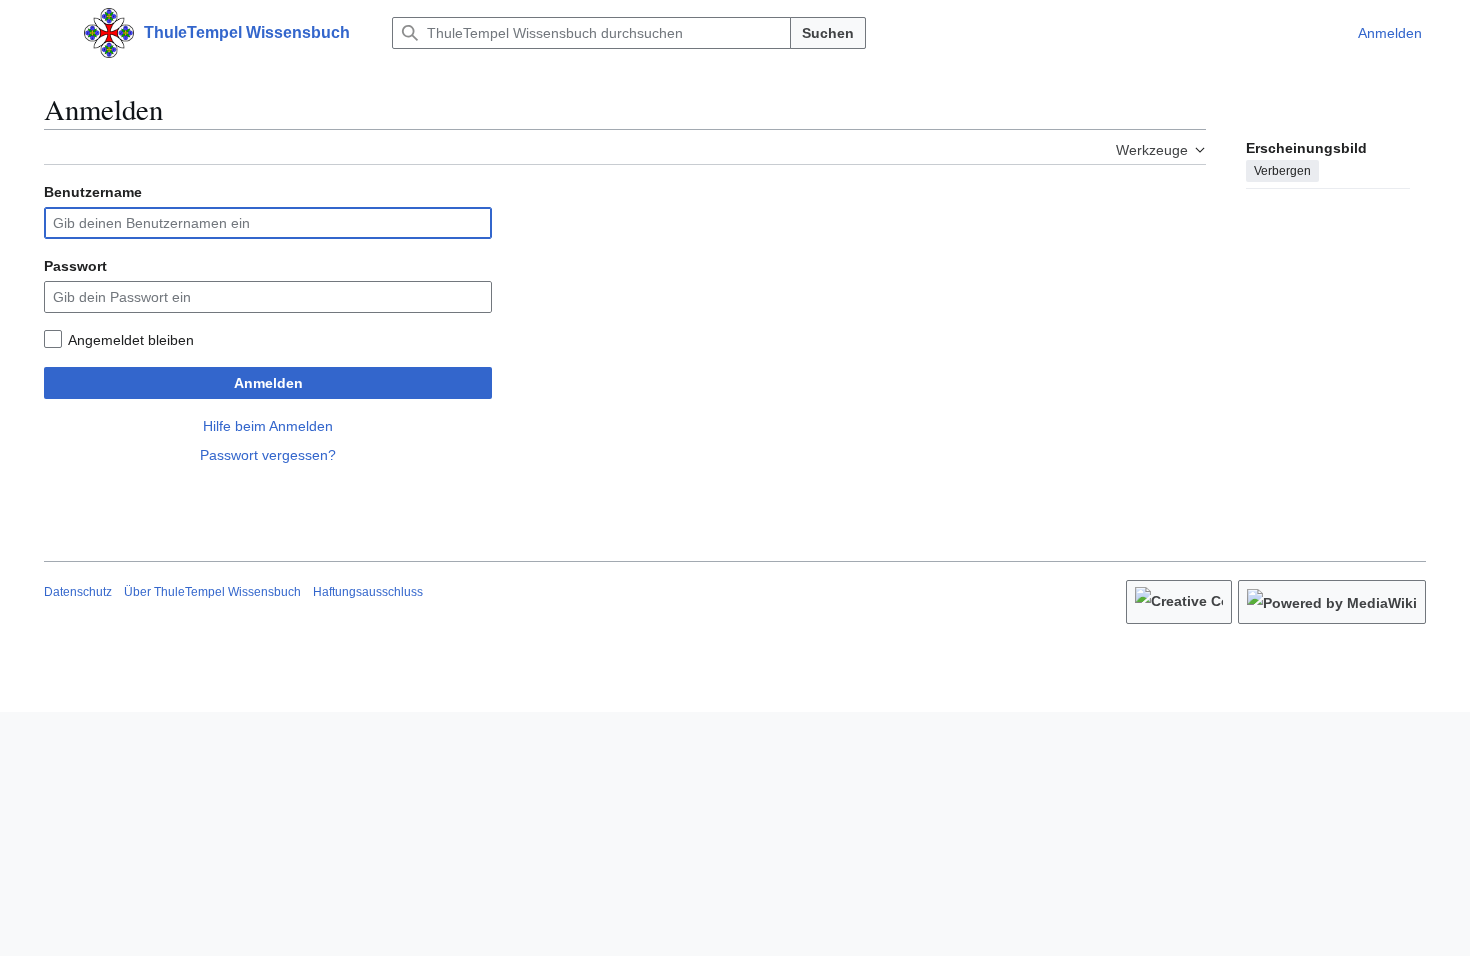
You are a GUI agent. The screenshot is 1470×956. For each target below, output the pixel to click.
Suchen (828, 33)
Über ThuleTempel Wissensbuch (212, 592)
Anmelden (268, 383)
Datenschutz (78, 592)
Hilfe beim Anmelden (268, 426)
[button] (54, 33)
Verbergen (1282, 171)
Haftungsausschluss (368, 592)
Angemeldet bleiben (131, 340)
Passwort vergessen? (268, 455)
